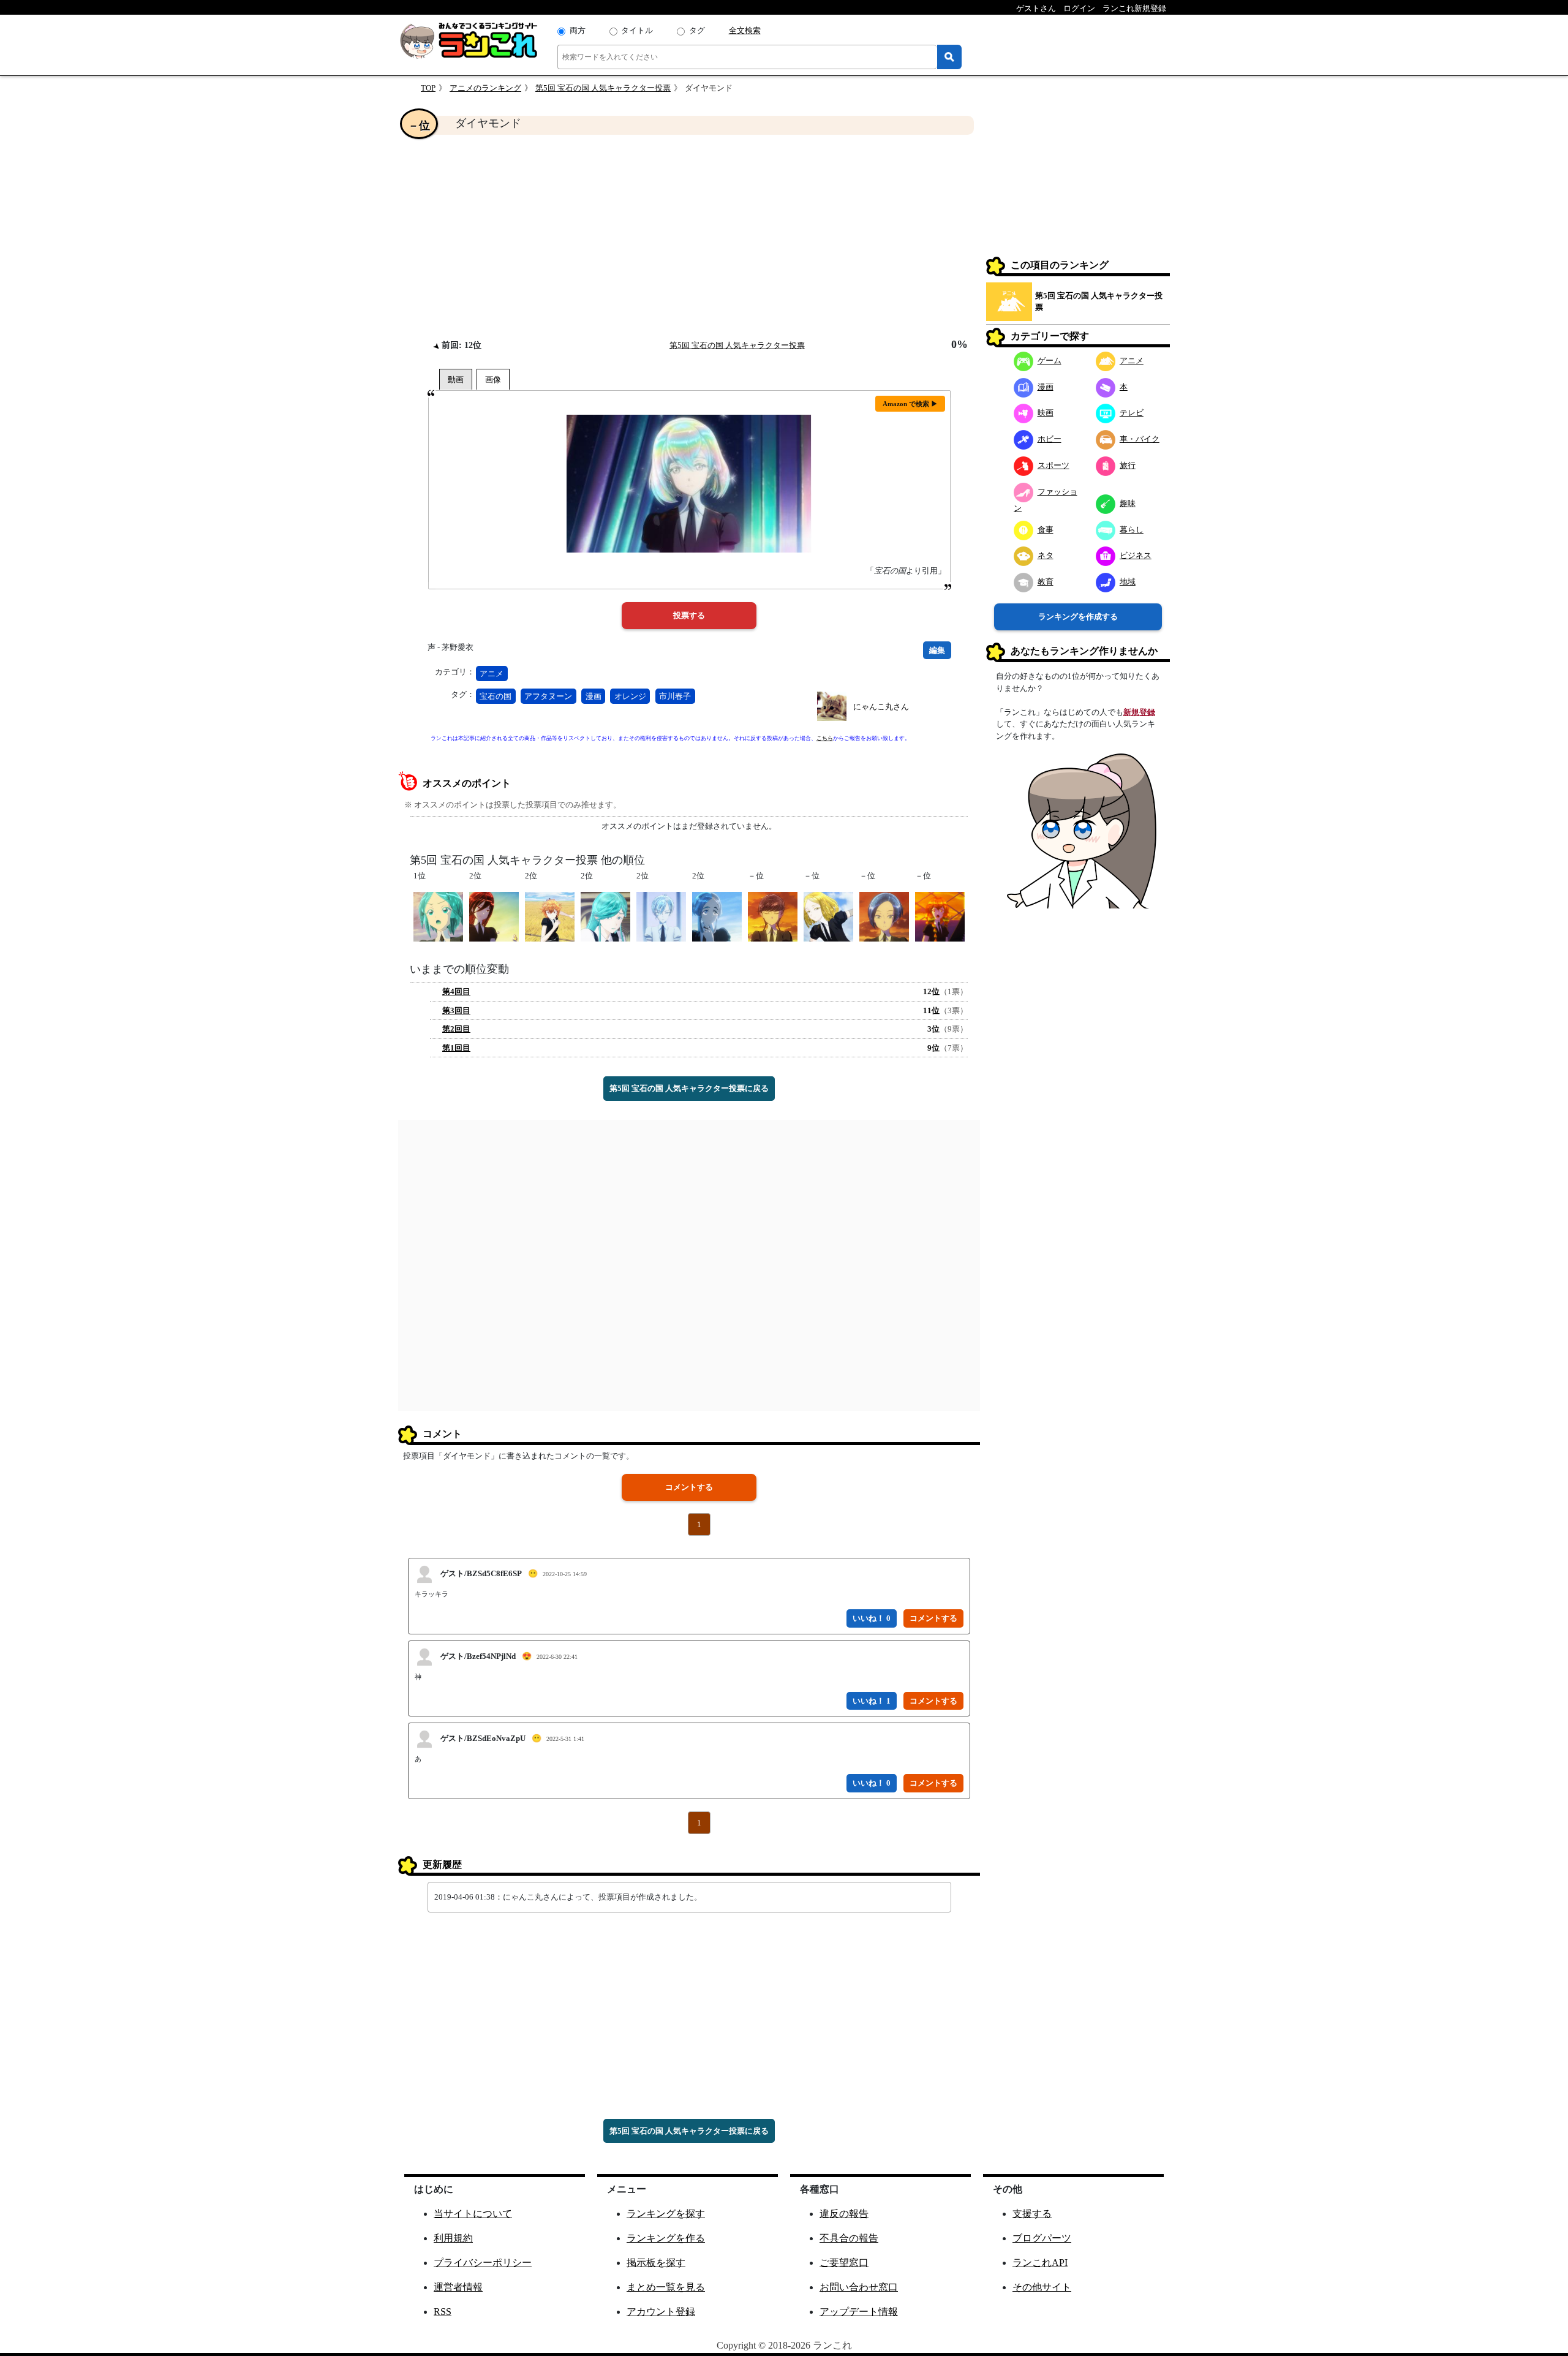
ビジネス (1136, 555)
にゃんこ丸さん (881, 707)
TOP (428, 88)
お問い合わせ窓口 (859, 2287)
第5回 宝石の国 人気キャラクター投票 (603, 88)
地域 (1128, 582)
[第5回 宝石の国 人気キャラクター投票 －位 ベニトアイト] (884, 916)
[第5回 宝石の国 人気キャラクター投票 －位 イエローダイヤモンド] (828, 916)
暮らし (1132, 530)
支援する (1032, 2214)
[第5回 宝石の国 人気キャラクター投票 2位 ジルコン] (550, 916)
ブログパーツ (1042, 2238)
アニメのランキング (485, 88)
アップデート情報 (859, 2312)
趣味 (1128, 503)
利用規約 (453, 2238)
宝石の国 (496, 696)
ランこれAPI (1040, 2263)
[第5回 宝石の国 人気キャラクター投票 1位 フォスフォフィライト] (438, 916)
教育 (1046, 582)
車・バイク (1140, 439)
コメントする (689, 1487)
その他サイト (1042, 2287)
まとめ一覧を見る (666, 2287)
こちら (825, 738)
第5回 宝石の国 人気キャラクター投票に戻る (689, 1088)
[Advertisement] (689, 236)
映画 (1046, 413)
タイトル (637, 30)
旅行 (1128, 465)
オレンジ (630, 696)
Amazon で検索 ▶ (910, 404)
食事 (1046, 530)
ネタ (1046, 555)
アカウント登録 (661, 2312)
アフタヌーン (548, 696)
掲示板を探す (656, 2263)
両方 (578, 30)
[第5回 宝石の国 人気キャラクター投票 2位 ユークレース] (717, 916)
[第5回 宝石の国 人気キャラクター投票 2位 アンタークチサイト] (661, 916)
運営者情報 (458, 2287)
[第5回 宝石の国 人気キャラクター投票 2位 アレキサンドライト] (605, 916)
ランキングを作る (666, 2238)
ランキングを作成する (1078, 617)
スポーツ (1053, 465)
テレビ (1132, 413)
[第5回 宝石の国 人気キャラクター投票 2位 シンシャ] (494, 916)
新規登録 (1139, 712)
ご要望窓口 (844, 2263)
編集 (937, 650)
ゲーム (1050, 361)
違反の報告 (844, 2214)
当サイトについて (473, 2214)
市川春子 (675, 696)
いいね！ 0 (872, 1618)
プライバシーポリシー (483, 2263)
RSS (443, 2312)
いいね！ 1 (872, 1701)
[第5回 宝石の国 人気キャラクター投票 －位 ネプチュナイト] (773, 916)
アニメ (492, 674)
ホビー (1050, 439)
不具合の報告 (849, 2238)
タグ (697, 30)
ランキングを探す (666, 2214)
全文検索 (745, 30)
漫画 (594, 696)
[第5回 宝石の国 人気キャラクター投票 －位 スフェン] (940, 916)
